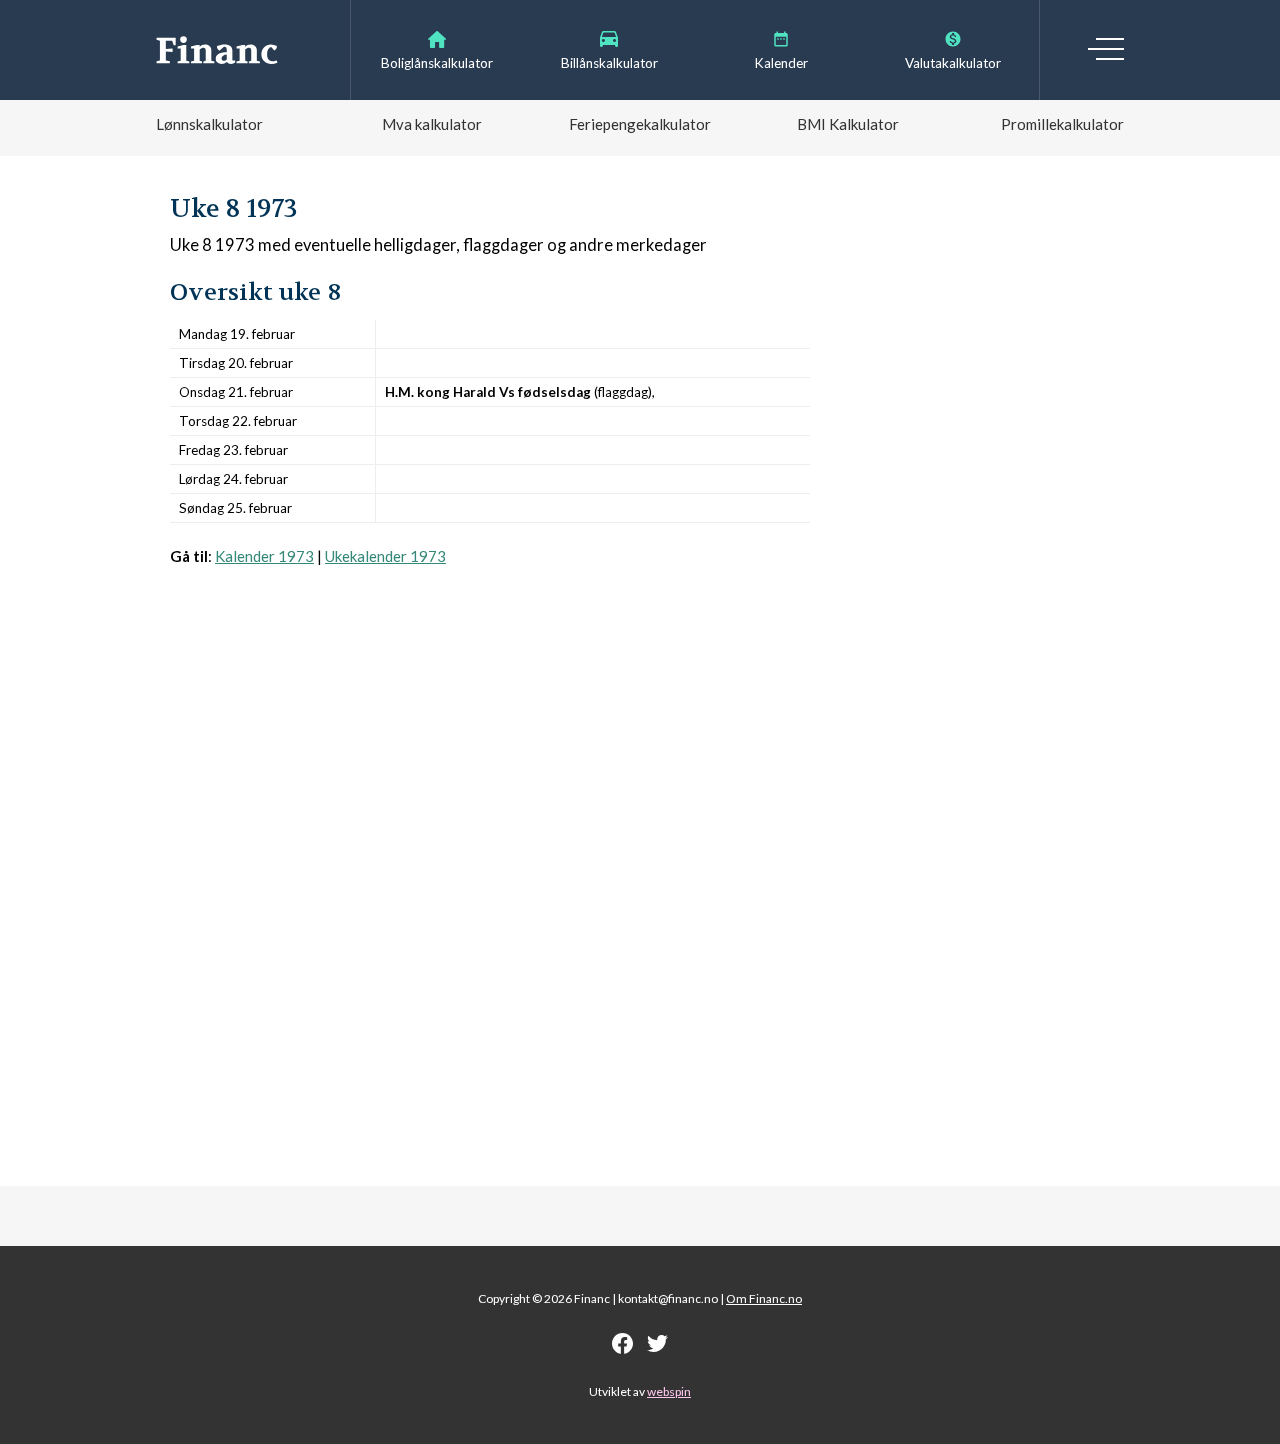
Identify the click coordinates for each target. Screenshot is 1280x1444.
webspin (669, 1391)
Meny (1106, 49)
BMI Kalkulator (848, 124)
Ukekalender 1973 (385, 556)
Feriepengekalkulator (640, 124)
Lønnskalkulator (209, 124)
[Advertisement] (490, 766)
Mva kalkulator (432, 124)
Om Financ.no (764, 1298)
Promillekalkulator (1062, 124)
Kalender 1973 (264, 556)
